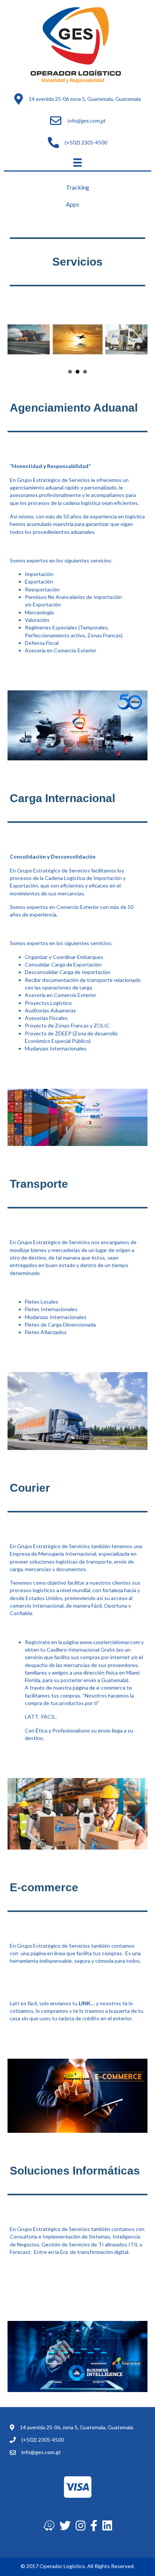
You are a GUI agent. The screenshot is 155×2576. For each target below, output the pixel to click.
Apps (73, 204)
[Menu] (77, 162)
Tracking (77, 187)
